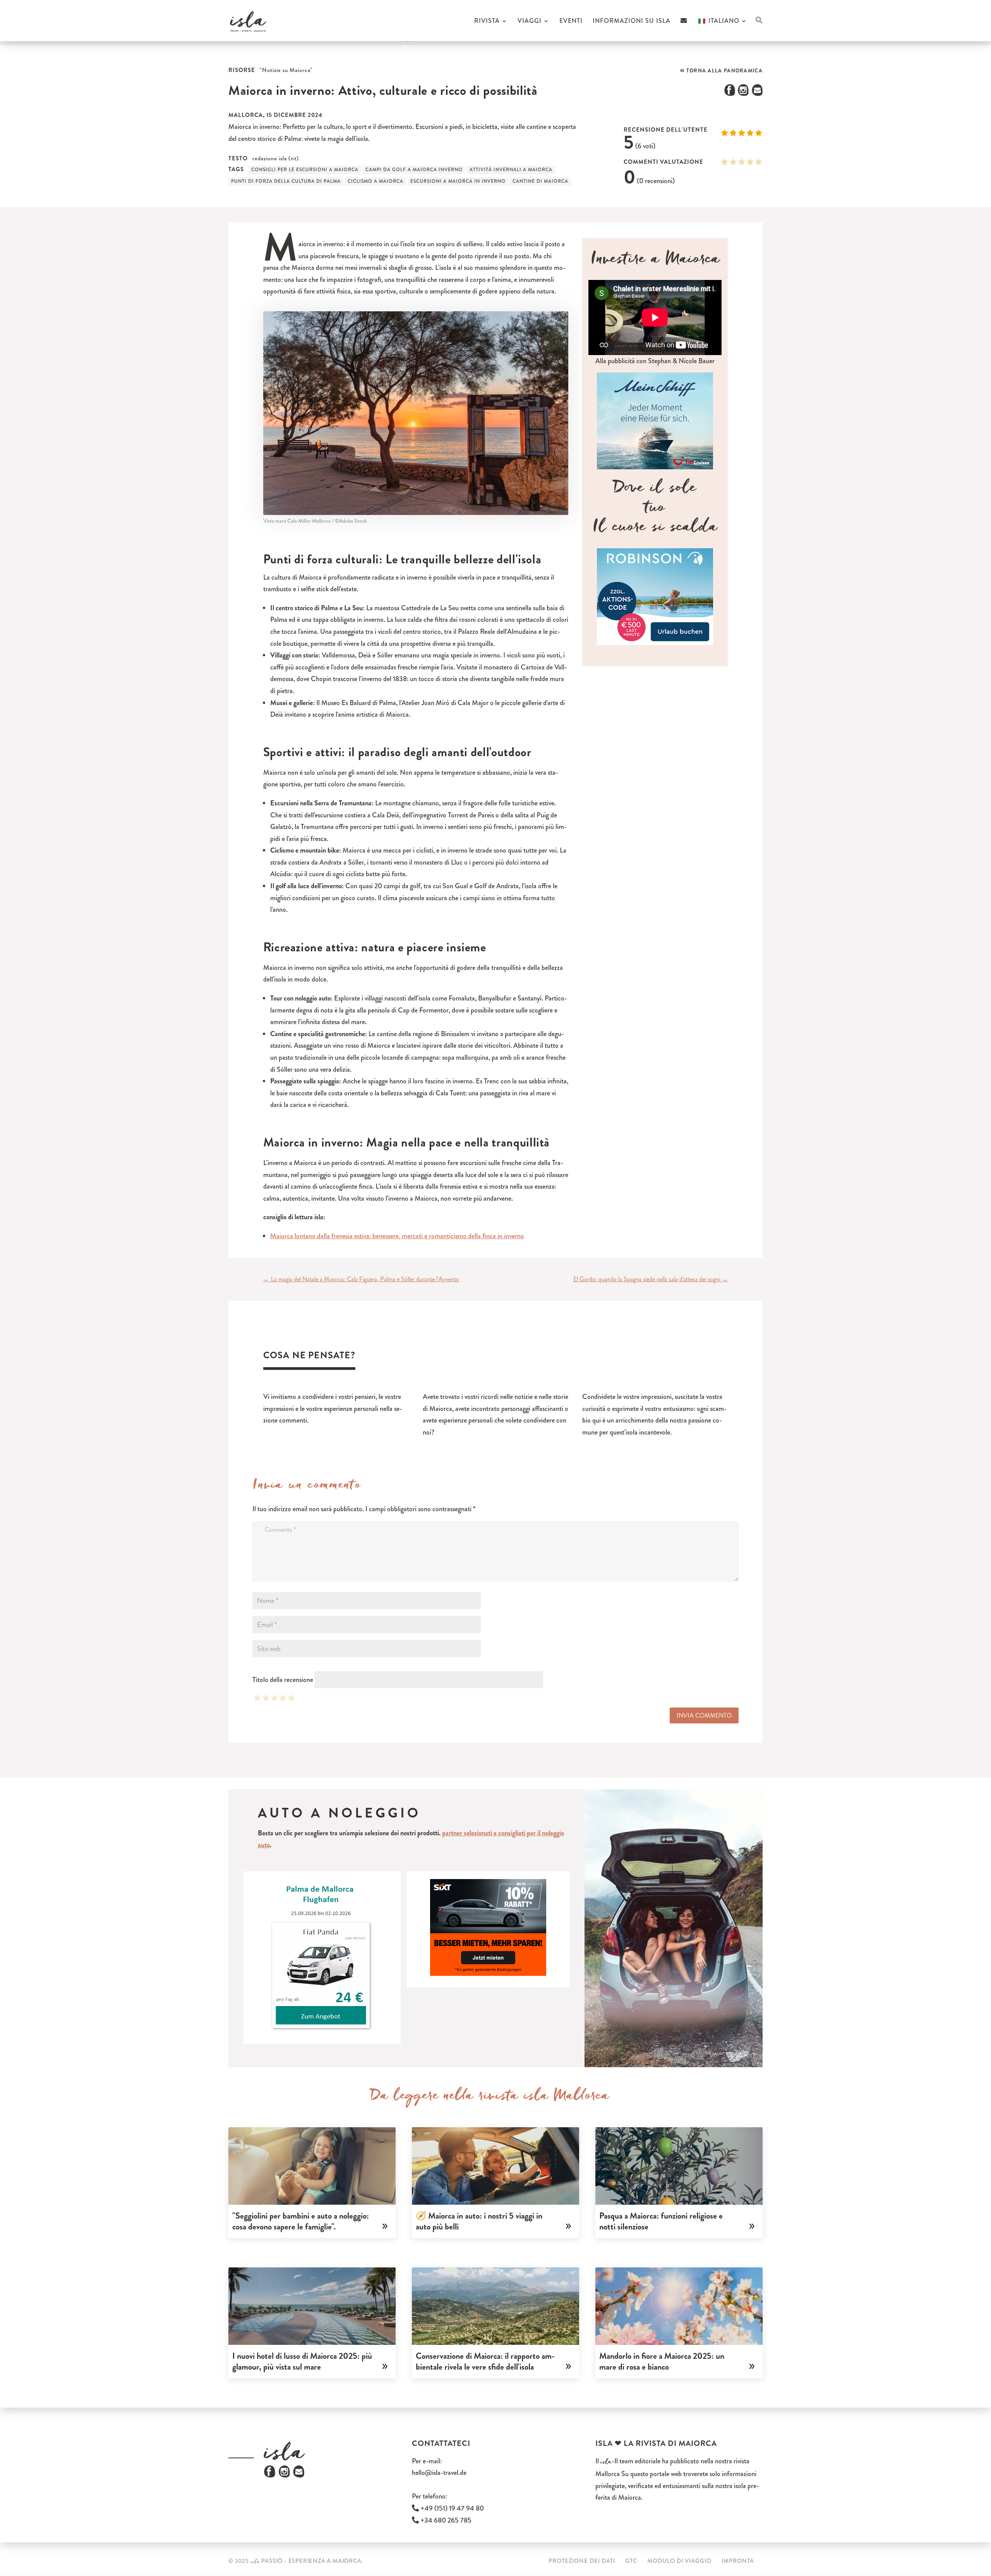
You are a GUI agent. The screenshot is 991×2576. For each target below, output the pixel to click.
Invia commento (704, 1715)
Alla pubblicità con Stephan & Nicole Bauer (655, 361)
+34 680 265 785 (445, 2520)
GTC (631, 2561)
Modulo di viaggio (679, 2561)
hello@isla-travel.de (439, 2473)
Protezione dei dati (582, 2561)
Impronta (738, 2561)
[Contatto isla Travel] (684, 29)
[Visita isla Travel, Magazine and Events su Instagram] (284, 2475)
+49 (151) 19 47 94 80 (451, 2508)
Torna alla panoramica (724, 71)
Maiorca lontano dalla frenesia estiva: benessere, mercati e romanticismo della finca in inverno (397, 1236)
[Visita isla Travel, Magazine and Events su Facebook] (270, 2475)
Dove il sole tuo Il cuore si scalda (655, 510)
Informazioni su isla (632, 22)
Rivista (487, 22)
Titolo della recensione (283, 1680)
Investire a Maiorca (655, 262)
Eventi (571, 22)
